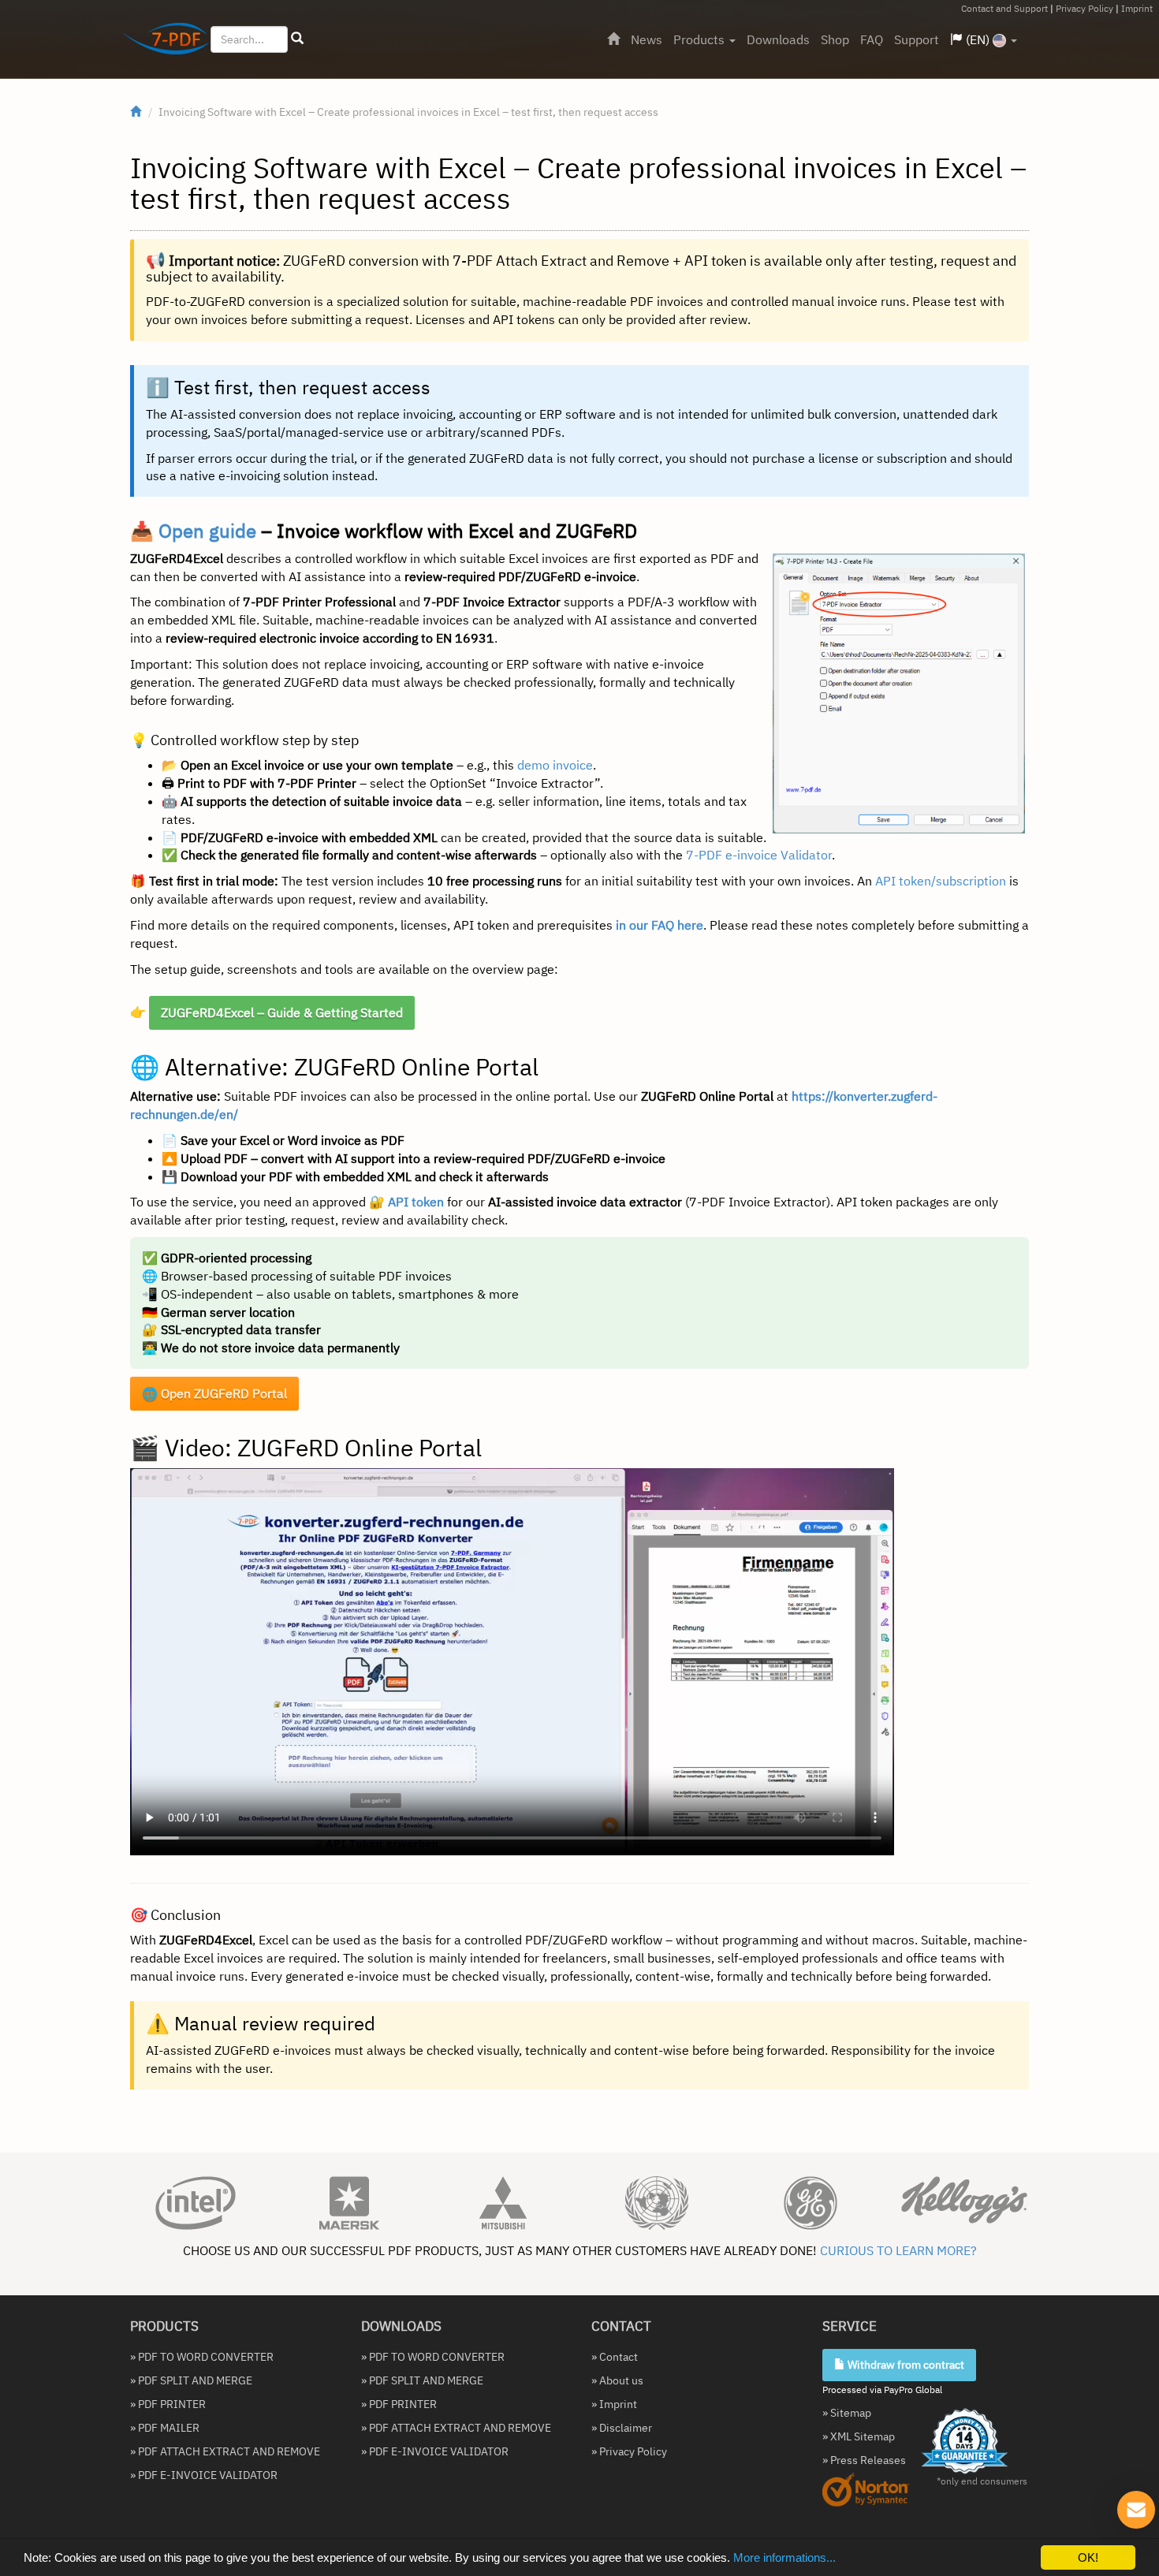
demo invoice (555, 765)
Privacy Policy (1084, 8)
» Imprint (614, 2404)
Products (701, 39)
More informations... (784, 2557)
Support (917, 39)
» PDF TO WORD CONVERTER (202, 2357)
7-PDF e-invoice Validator (759, 855)
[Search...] (297, 39)
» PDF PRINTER (168, 2404)
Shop (835, 39)
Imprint (1137, 8)
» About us (617, 2380)
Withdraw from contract (905, 2365)
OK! (1088, 2557)
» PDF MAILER (165, 2428)
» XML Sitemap (859, 2436)
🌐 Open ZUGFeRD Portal (214, 1393)
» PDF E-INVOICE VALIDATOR (204, 2475)
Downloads (778, 39)
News (647, 39)
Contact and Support (1004, 8)
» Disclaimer (622, 2428)
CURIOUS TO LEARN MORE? (898, 2250)
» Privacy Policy (629, 2451)
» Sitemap (847, 2413)
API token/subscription (941, 881)
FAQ (872, 39)
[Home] (613, 39)
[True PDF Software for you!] (160, 42)
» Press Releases (864, 2460)
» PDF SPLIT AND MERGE (191, 2380)
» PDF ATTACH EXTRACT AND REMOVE (225, 2451)
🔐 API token (406, 1202)
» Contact (615, 2357)
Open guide (207, 531)
